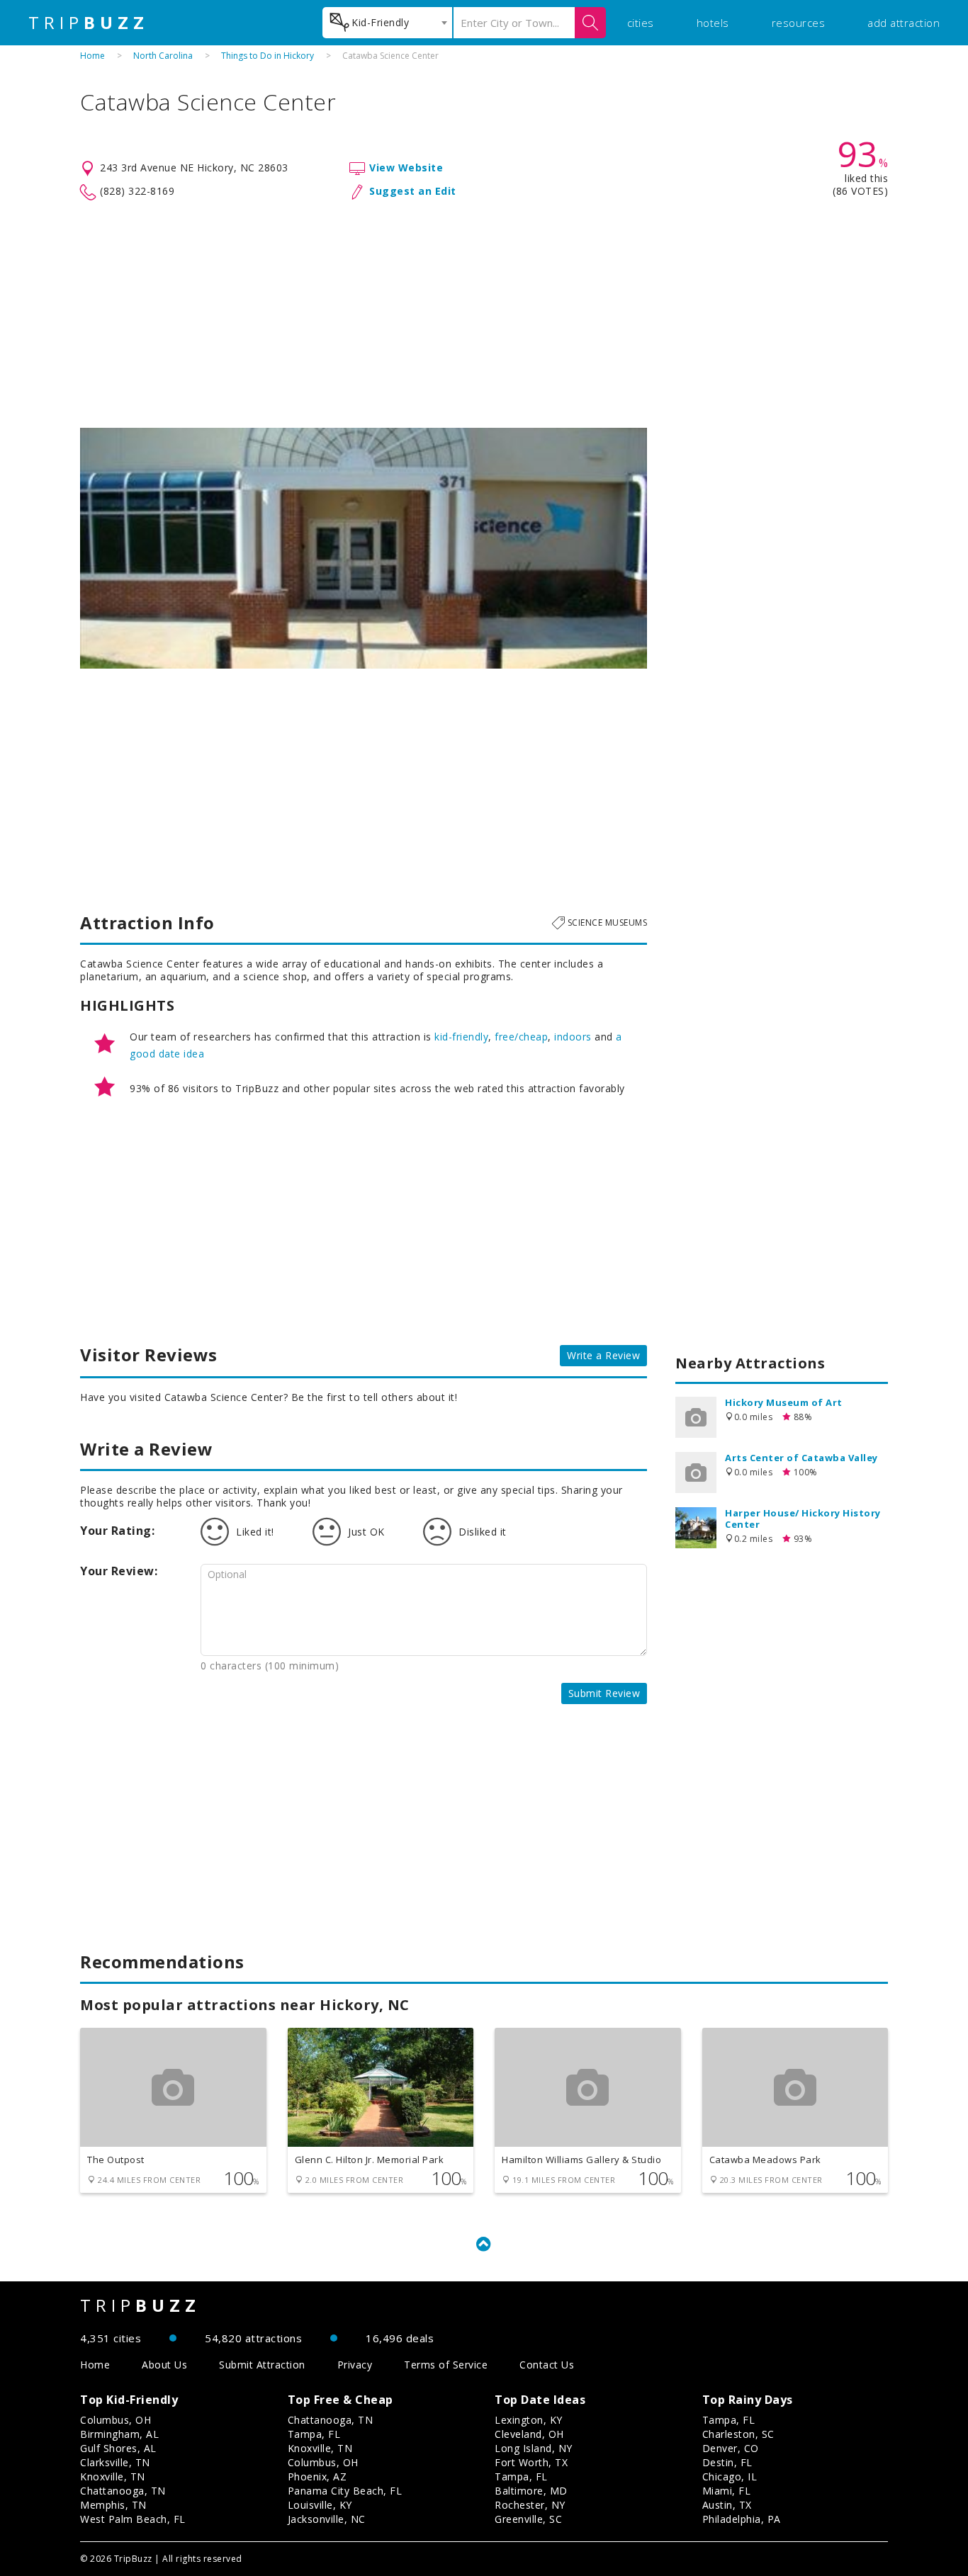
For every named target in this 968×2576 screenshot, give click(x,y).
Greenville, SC (528, 2519)
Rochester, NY (530, 2505)
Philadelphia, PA (742, 2519)
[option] (364, 548)
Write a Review (603, 1355)
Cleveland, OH (529, 2434)
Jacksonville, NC (327, 2519)
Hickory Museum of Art (784, 1402)
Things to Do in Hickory (268, 56)
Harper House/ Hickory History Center (803, 1519)
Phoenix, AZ (317, 2476)
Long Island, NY (534, 2448)
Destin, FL (727, 2462)
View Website (406, 168)
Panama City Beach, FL (345, 2491)
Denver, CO (731, 2448)
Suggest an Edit (413, 191)
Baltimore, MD (531, 2491)
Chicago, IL (730, 2476)
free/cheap (521, 1037)
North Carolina (163, 56)
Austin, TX (727, 2505)
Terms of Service (446, 2365)
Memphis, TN (113, 2505)
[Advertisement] (484, 314)
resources (799, 23)
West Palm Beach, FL (133, 2519)
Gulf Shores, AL (118, 2448)
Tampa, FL (314, 2434)
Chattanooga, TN (123, 2491)
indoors (573, 1037)
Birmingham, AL (119, 2434)
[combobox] (387, 23)
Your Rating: (117, 1531)
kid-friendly (461, 1037)
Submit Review (604, 1693)
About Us (164, 2365)
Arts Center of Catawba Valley (801, 1458)
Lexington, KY (529, 2420)
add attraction (904, 23)
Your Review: (119, 1571)
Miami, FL (727, 2491)
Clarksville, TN (115, 2462)
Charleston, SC (738, 2434)
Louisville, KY (320, 2505)
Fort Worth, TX (531, 2462)
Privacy (355, 2365)
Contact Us (547, 2365)
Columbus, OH (116, 2420)
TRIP (89, 23)
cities (641, 23)
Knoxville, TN (113, 2476)
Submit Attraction (262, 2365)
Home (92, 56)
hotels (713, 23)
